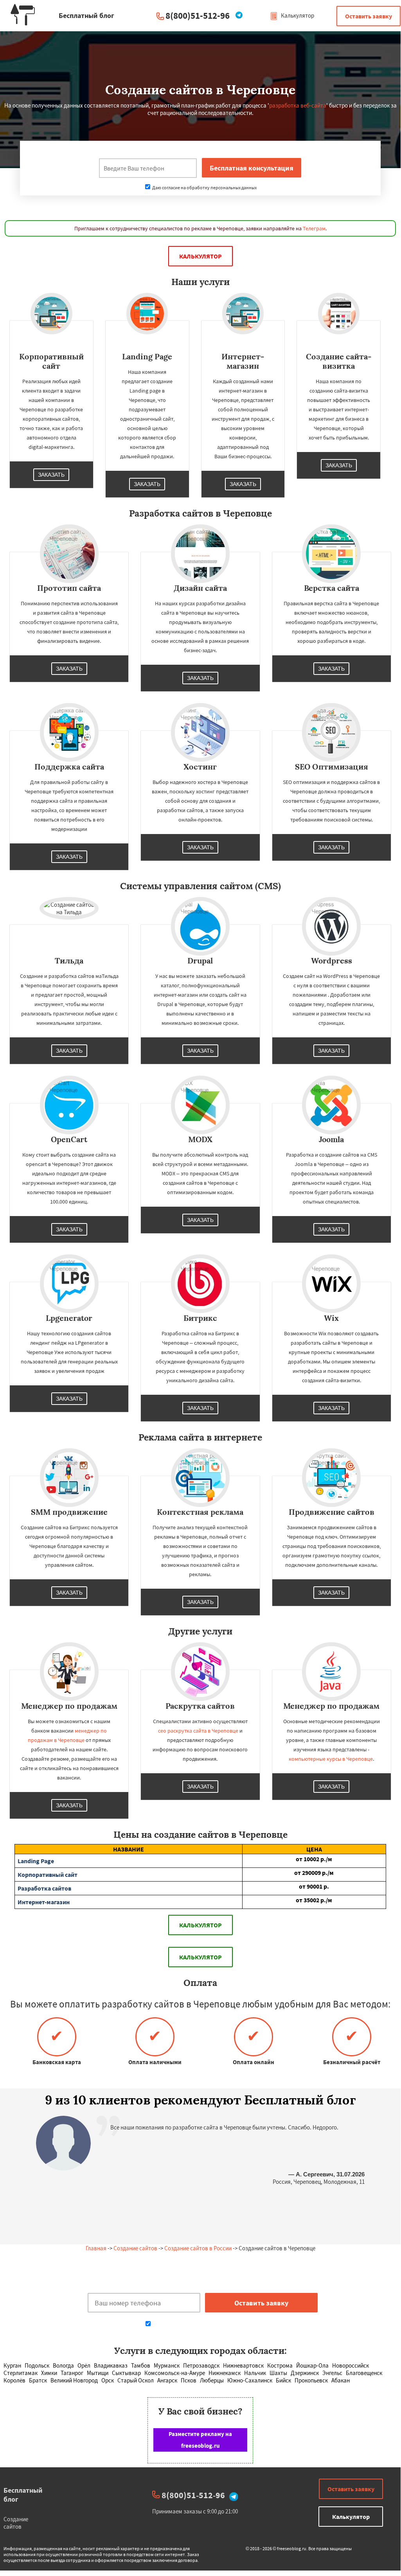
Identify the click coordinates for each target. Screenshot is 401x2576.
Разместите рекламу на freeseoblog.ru (200, 2440)
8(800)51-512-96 (198, 15)
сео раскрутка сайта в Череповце (198, 1731)
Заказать (51, 475)
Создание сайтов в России (198, 2248)
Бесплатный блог (23, 2495)
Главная (96, 2248)
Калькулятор (297, 15)
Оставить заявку (369, 16)
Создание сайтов (135, 2248)
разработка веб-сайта (298, 105)
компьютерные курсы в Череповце (331, 1759)
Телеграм (314, 228)
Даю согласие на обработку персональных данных (204, 187)
